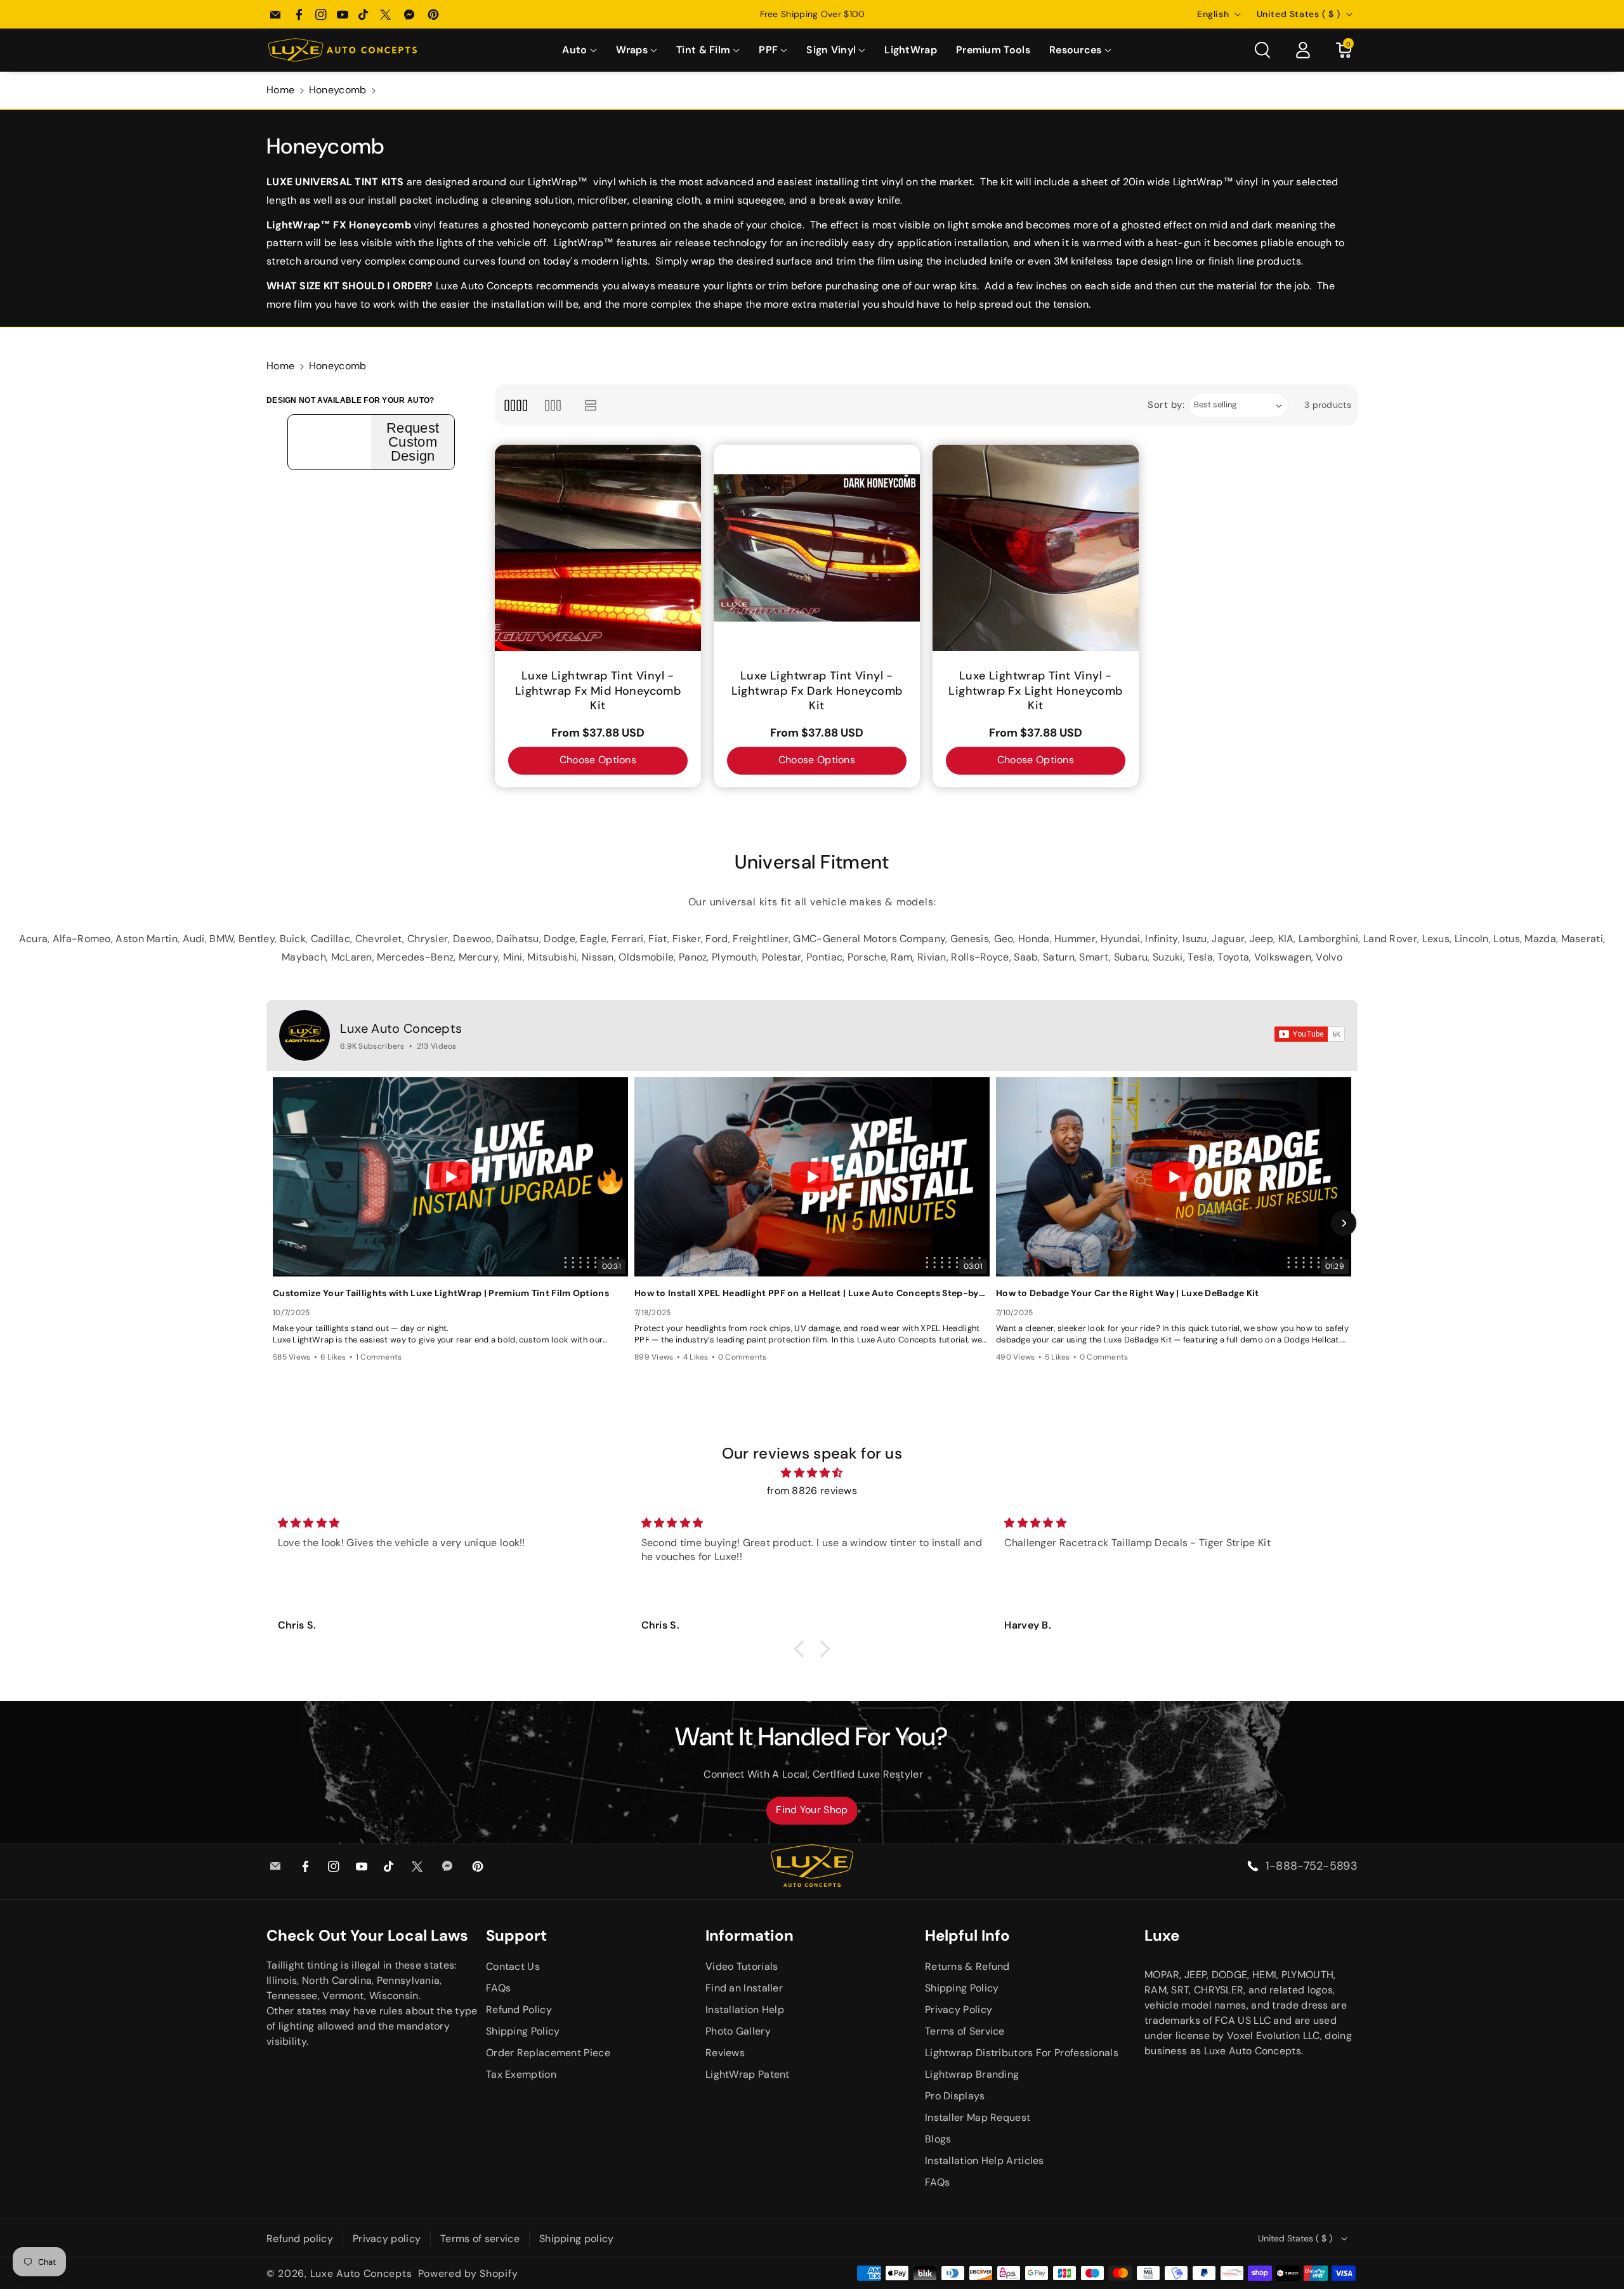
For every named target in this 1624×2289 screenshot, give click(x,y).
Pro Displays (955, 2096)
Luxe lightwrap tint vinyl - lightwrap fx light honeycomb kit (1035, 691)
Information (750, 1935)
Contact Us (513, 1966)
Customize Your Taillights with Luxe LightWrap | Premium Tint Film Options (441, 1293)
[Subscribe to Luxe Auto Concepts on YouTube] (1310, 1034)
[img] (812, 1473)
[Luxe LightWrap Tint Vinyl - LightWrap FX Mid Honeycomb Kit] (598, 548)
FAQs (498, 1988)
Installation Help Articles (985, 2161)
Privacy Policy (959, 2010)
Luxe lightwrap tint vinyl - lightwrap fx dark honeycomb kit (817, 691)
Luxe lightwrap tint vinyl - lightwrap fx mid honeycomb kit (598, 691)
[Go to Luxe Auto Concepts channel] (304, 1035)
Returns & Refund (967, 1966)
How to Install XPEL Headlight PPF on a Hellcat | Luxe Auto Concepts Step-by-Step (812, 1293)
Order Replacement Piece (548, 2053)
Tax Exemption (521, 2074)
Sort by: (1166, 405)
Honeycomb (338, 90)
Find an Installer (744, 1988)
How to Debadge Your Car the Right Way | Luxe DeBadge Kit (1128, 1293)
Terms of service (480, 2239)
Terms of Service (965, 2031)
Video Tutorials (742, 1966)
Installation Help (745, 2010)
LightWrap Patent (748, 2074)
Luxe (1162, 1935)
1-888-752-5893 (1312, 1866)
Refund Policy (519, 2010)
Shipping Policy (523, 2031)
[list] (591, 405)
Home (280, 90)
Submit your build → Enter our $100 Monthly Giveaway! (812, 14)
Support (516, 1935)
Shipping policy (577, 2239)
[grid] (515, 405)
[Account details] (1303, 50)
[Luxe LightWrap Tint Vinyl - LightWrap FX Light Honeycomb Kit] (1036, 548)
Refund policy (300, 2239)
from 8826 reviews (812, 1491)
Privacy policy (387, 2239)
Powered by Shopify (468, 2273)
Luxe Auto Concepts (401, 1028)
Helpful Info (967, 1935)
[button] (579, 50)
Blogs (938, 2139)
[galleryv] (553, 405)
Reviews (725, 2053)
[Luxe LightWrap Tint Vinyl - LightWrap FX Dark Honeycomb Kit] (817, 548)
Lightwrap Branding (972, 2074)
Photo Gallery (738, 2031)
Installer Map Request (978, 2117)
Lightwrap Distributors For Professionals (1022, 2053)
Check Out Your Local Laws (367, 1935)
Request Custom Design (413, 442)
